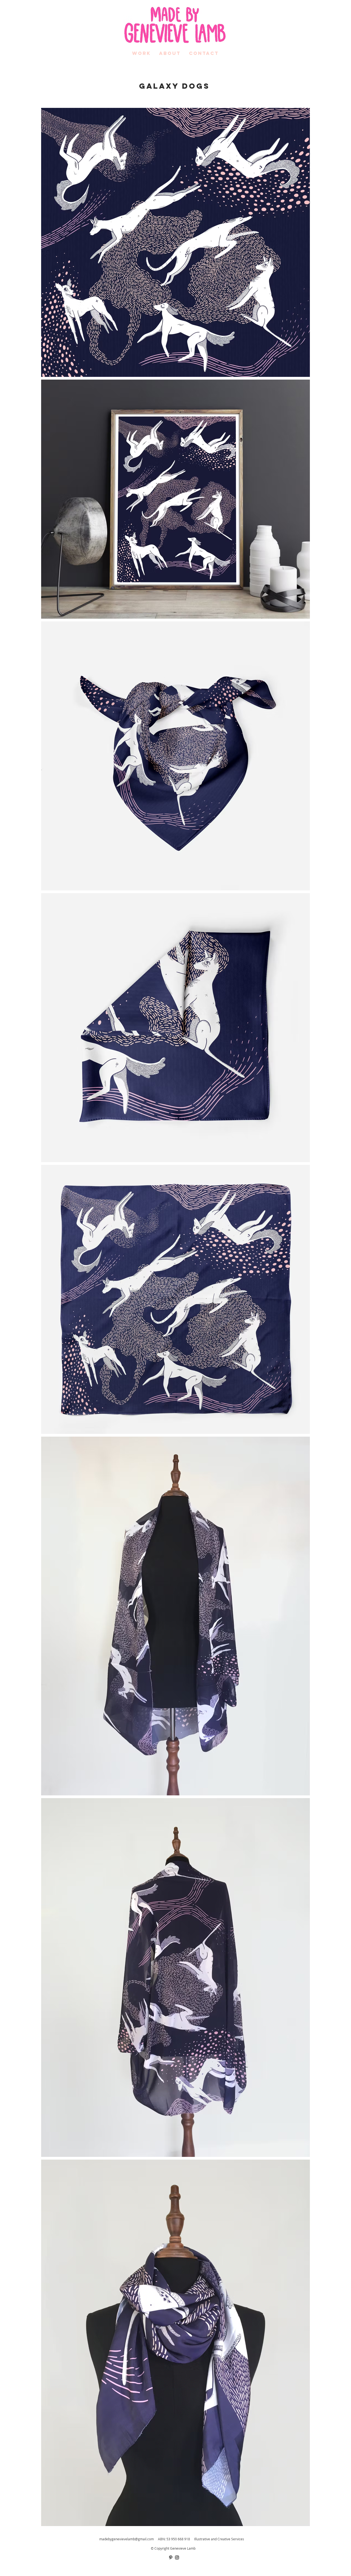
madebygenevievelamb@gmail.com (127, 2539)
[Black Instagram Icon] (177, 2557)
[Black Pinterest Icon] (171, 2557)
